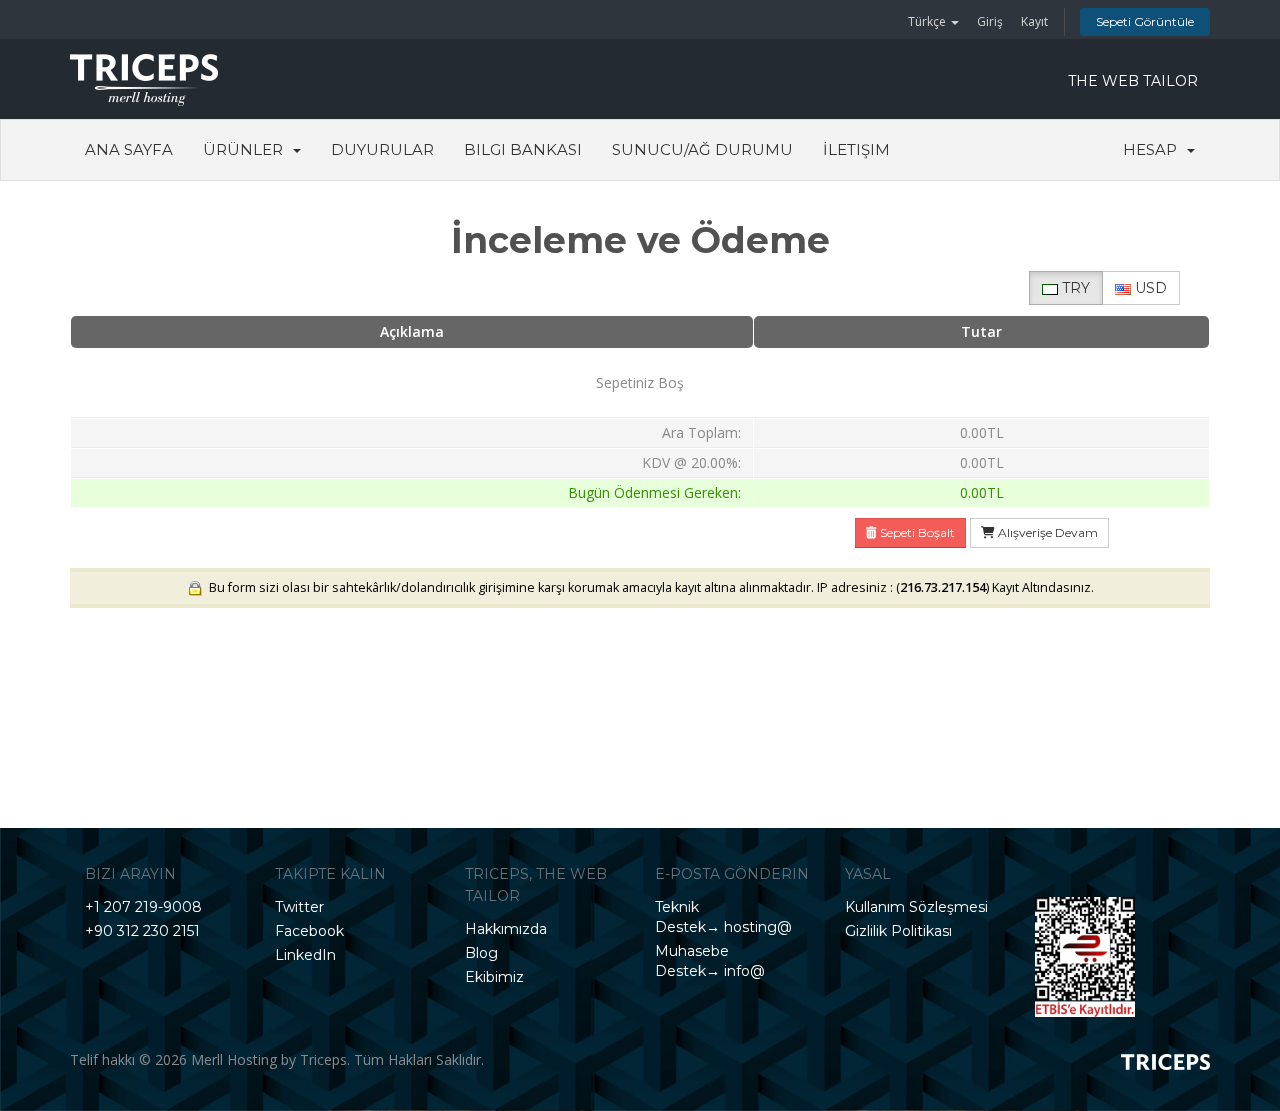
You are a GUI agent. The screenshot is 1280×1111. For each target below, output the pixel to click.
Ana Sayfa (129, 149)
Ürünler (247, 149)
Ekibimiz (494, 977)
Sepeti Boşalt (916, 532)
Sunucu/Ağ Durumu (702, 149)
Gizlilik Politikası (898, 931)
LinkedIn (305, 955)
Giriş (990, 21)
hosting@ (756, 927)
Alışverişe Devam (1046, 532)
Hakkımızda (506, 929)
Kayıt (1034, 21)
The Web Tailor (1133, 81)
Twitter (299, 907)
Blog (481, 953)
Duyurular (382, 149)
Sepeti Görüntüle (1145, 21)
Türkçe (928, 21)
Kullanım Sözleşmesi (916, 907)
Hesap (1154, 149)
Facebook (309, 931)
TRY (1074, 288)
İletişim (856, 149)
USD (1149, 288)
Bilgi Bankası (523, 149)
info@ (742, 971)
